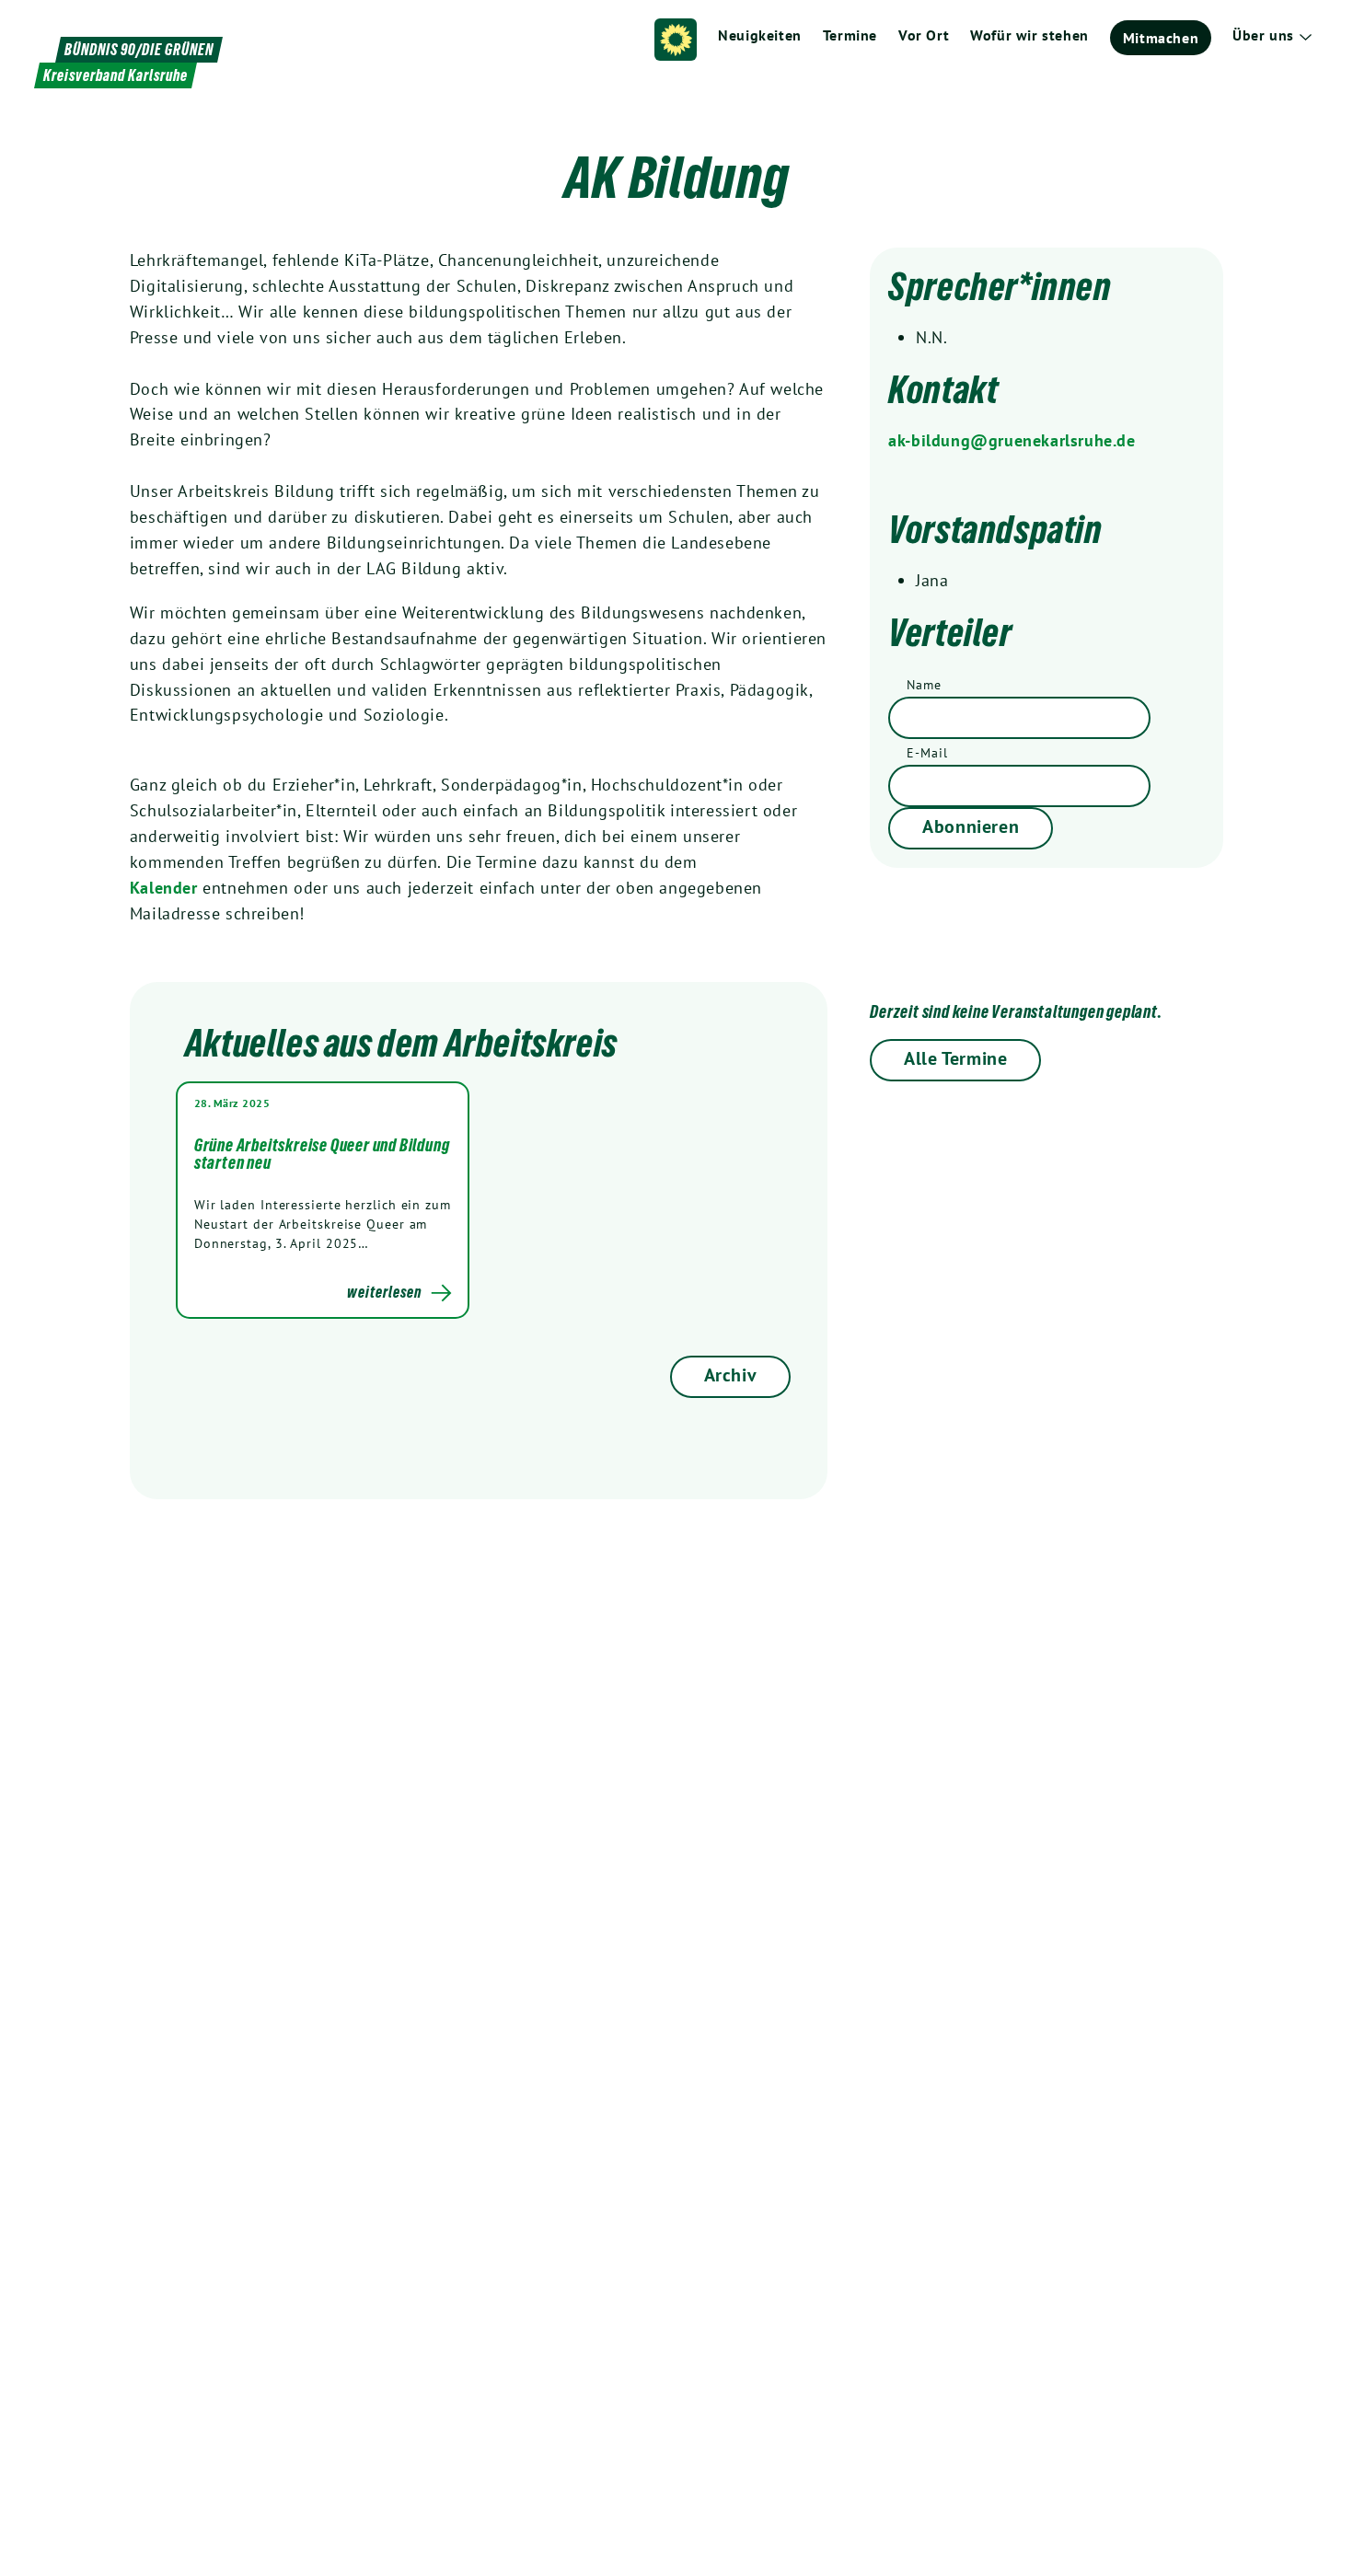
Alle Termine (955, 1058)
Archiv (731, 1375)
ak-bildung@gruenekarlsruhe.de (1012, 440)
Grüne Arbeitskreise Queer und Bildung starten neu (322, 1154)
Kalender (166, 888)
